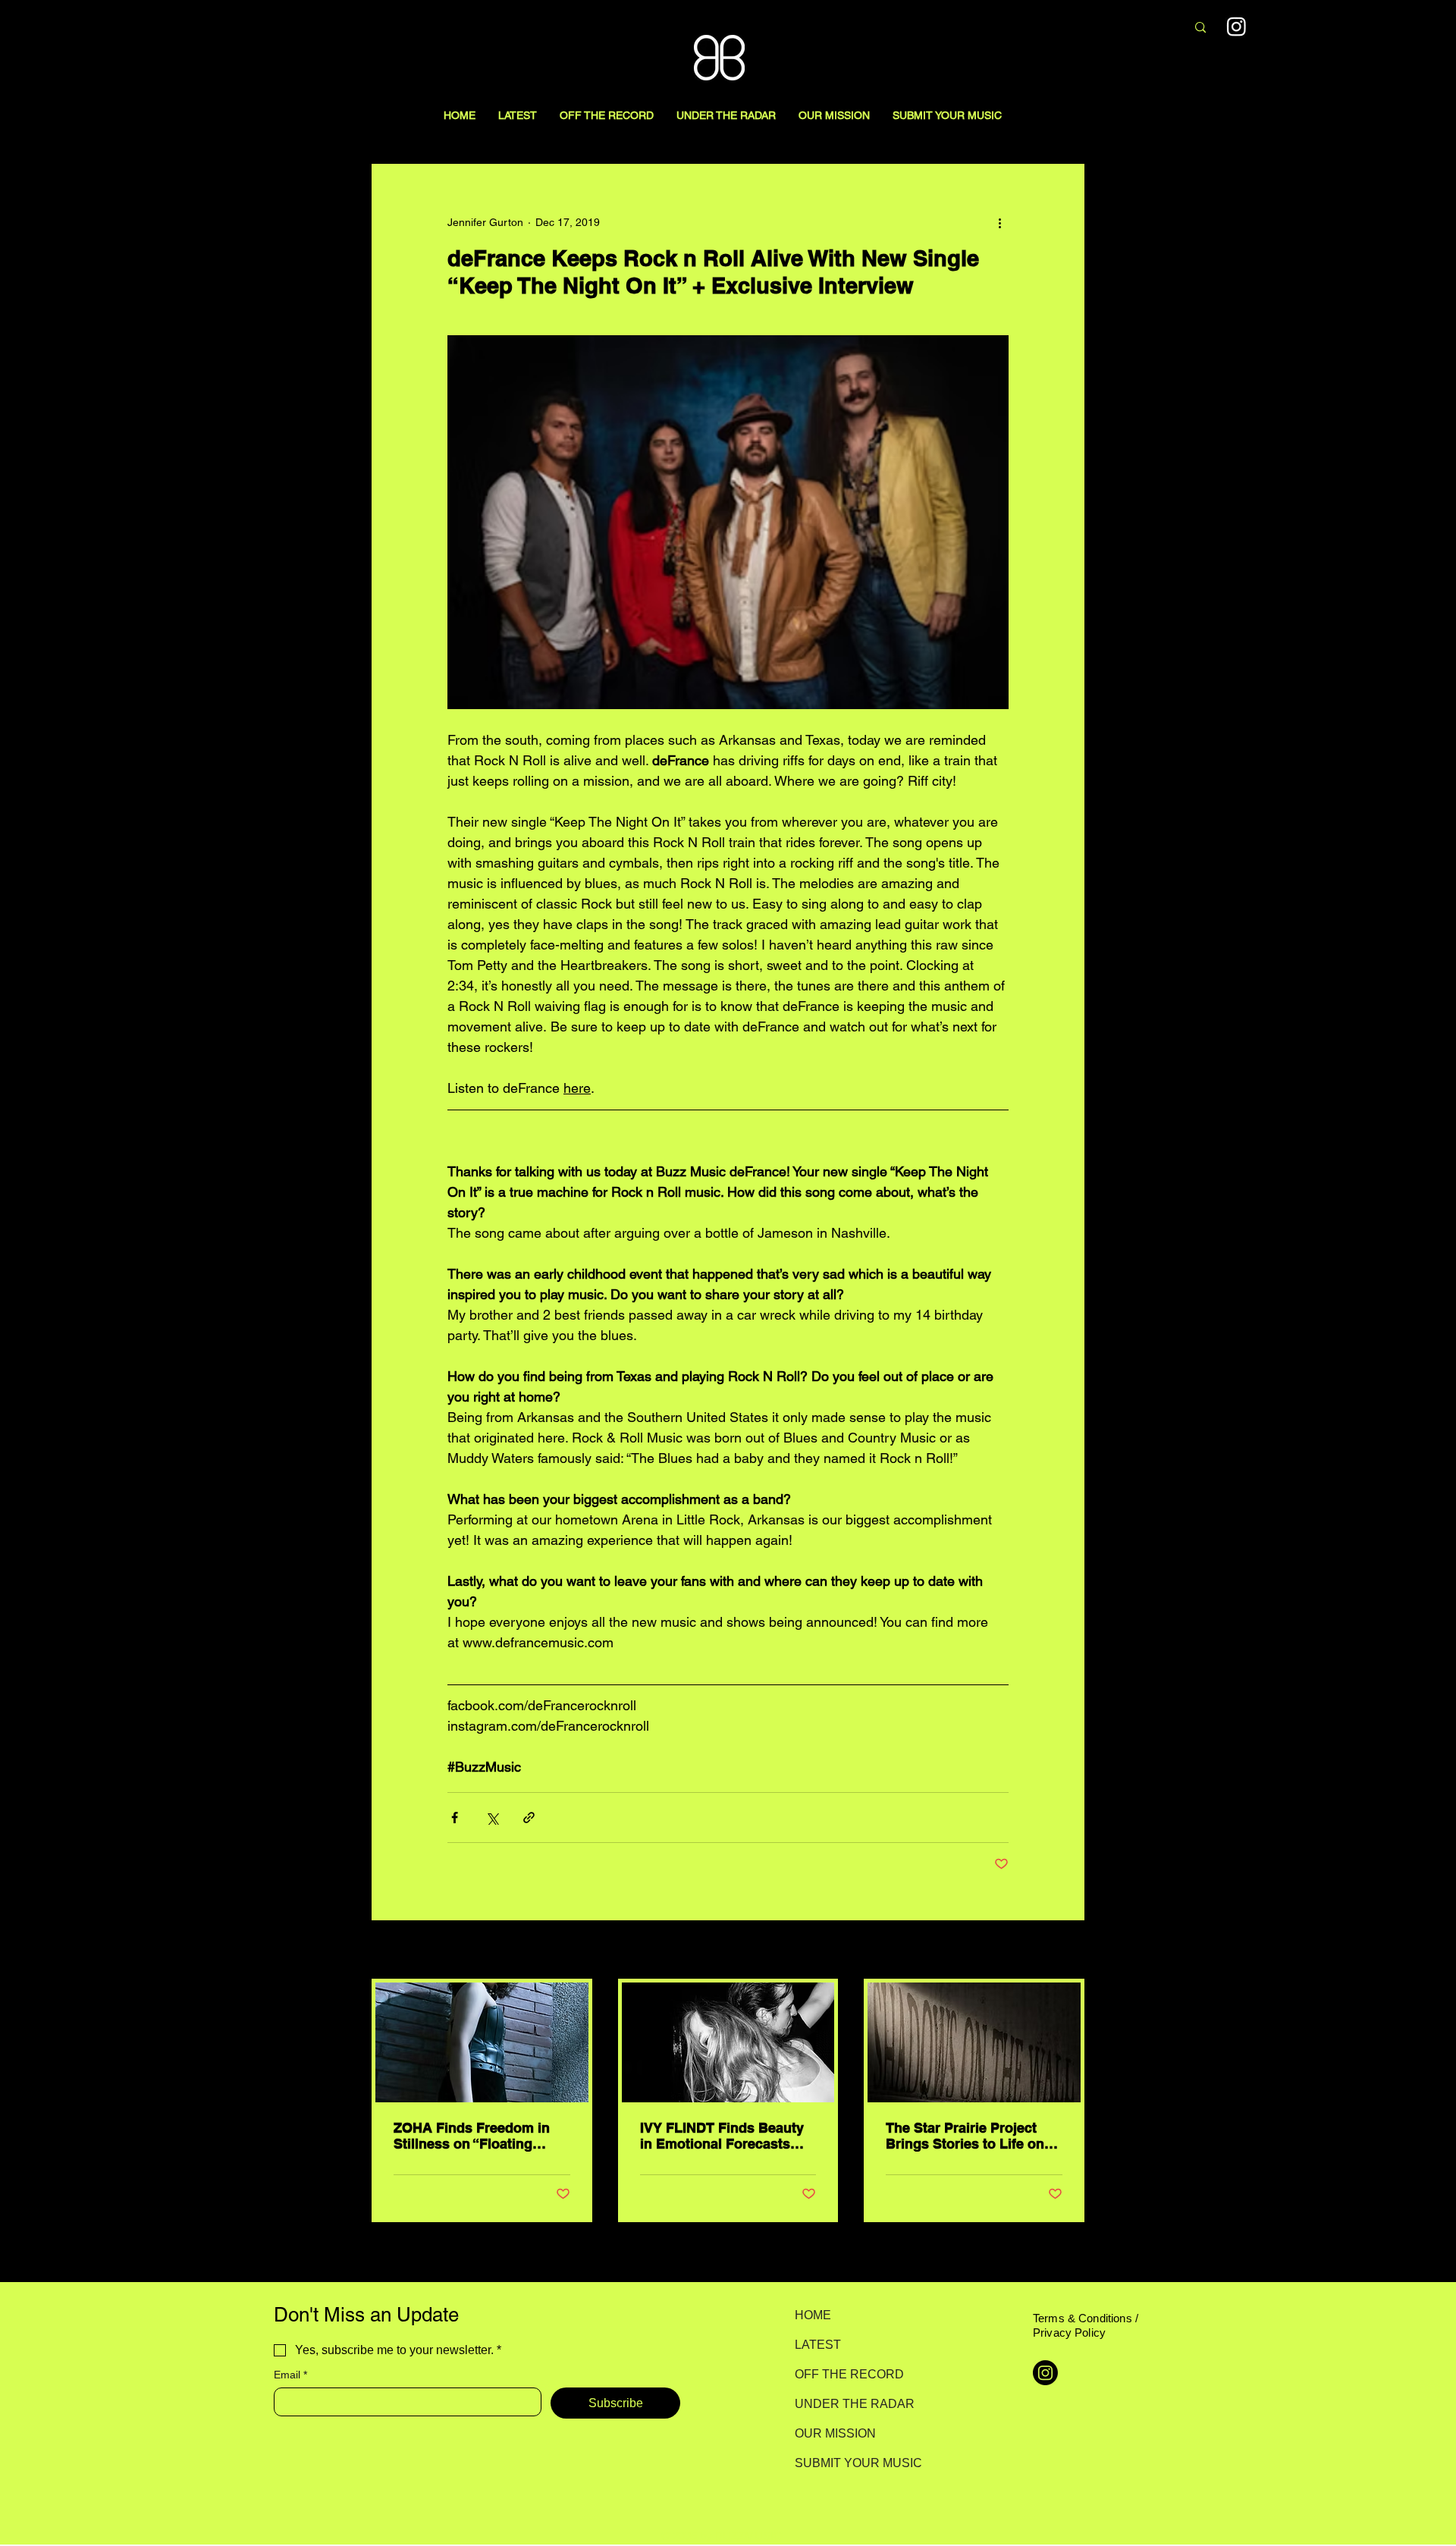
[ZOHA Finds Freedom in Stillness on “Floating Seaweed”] (482, 2042)
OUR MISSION (835, 2433)
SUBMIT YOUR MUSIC (848, 2463)
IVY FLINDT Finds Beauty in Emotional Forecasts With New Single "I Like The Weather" (722, 2136)
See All (1068, 1951)
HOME (813, 2315)
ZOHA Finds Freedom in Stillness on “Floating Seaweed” (472, 2136)
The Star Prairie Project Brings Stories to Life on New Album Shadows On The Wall (966, 2136)
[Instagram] (1236, 26)
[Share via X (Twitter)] (492, 1818)
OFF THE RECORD (848, 2374)
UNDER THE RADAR (848, 2404)
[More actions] (999, 222)
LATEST (818, 2345)
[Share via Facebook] (455, 1818)
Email (290, 2375)
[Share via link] (529, 1818)
